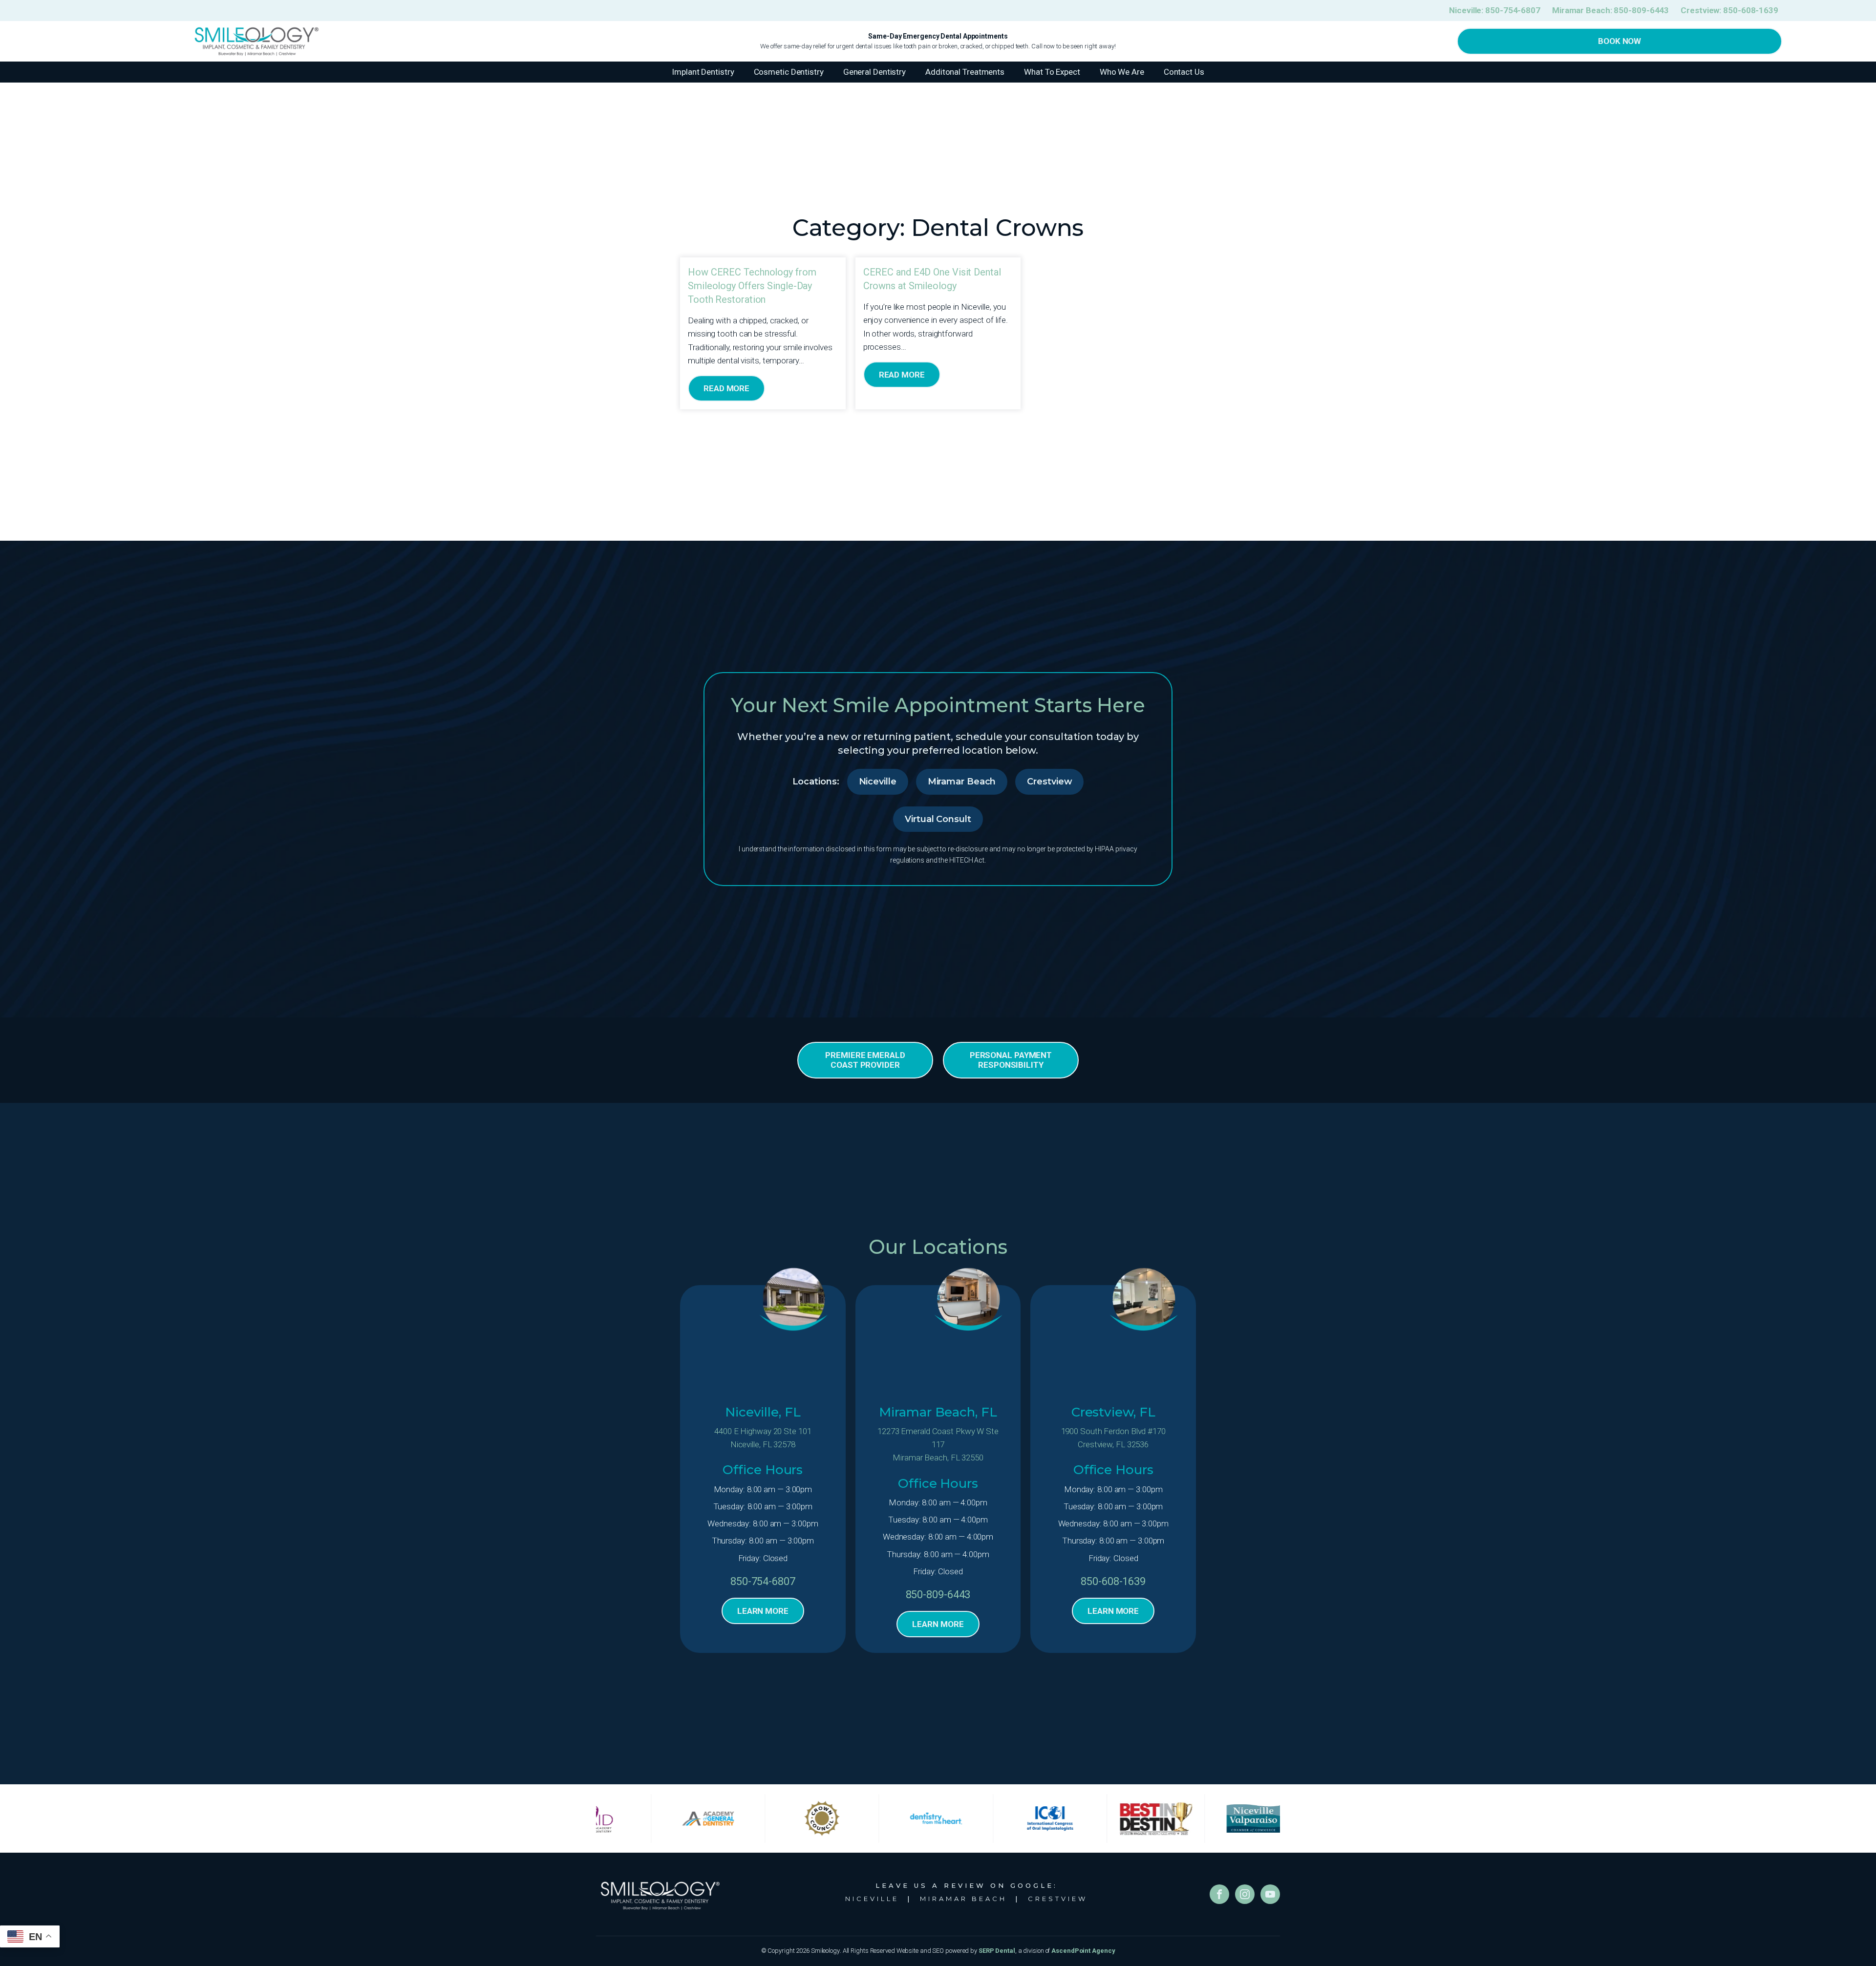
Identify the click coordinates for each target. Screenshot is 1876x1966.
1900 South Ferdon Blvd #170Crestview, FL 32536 (1113, 1438)
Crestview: (1729, 10)
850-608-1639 (1113, 1581)
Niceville (878, 782)
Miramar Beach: (1610, 10)
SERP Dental (997, 1951)
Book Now (1620, 41)
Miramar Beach (962, 782)
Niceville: (1495, 10)
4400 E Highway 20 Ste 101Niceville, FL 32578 (763, 1438)
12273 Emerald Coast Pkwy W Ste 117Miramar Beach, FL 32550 (938, 1444)
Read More (726, 388)
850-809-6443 (938, 1595)
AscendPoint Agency (1083, 1951)
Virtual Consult (938, 819)
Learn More (763, 1611)
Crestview (1049, 782)
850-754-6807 (763, 1581)
